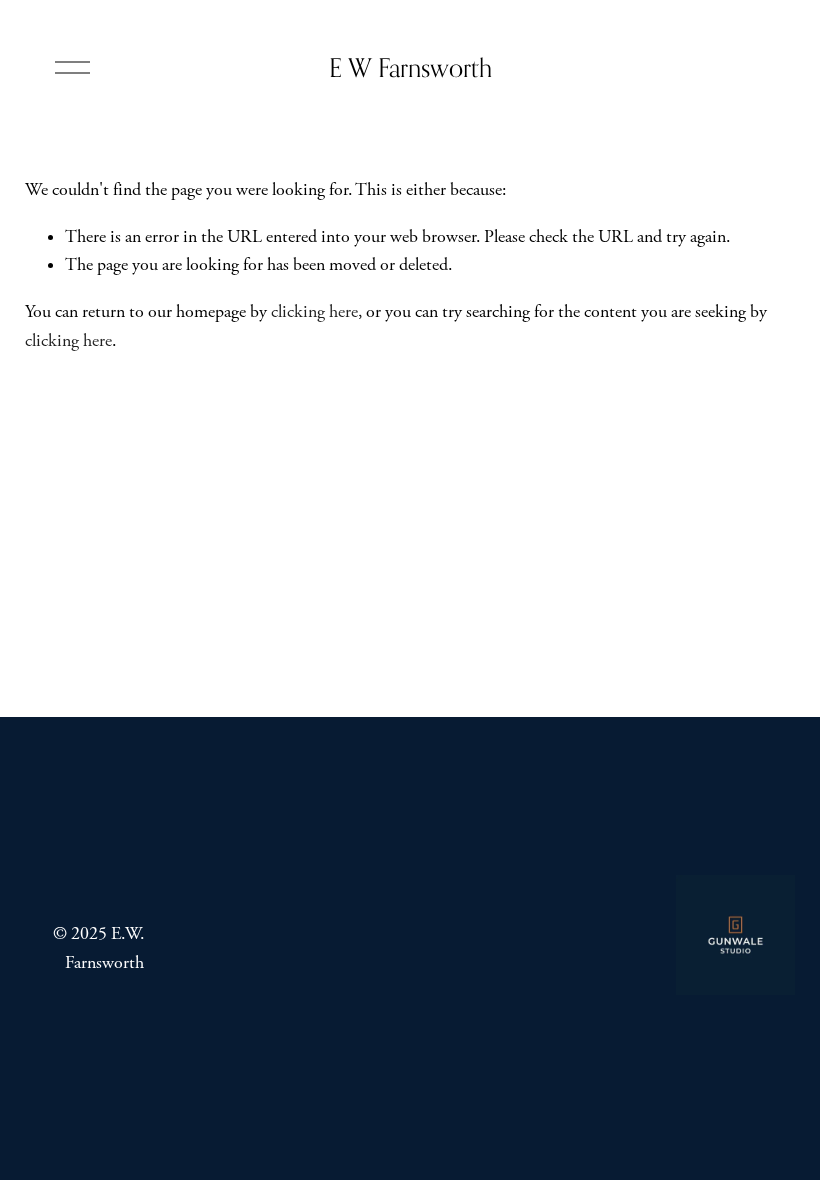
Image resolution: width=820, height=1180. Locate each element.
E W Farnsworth (410, 67)
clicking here (314, 312)
